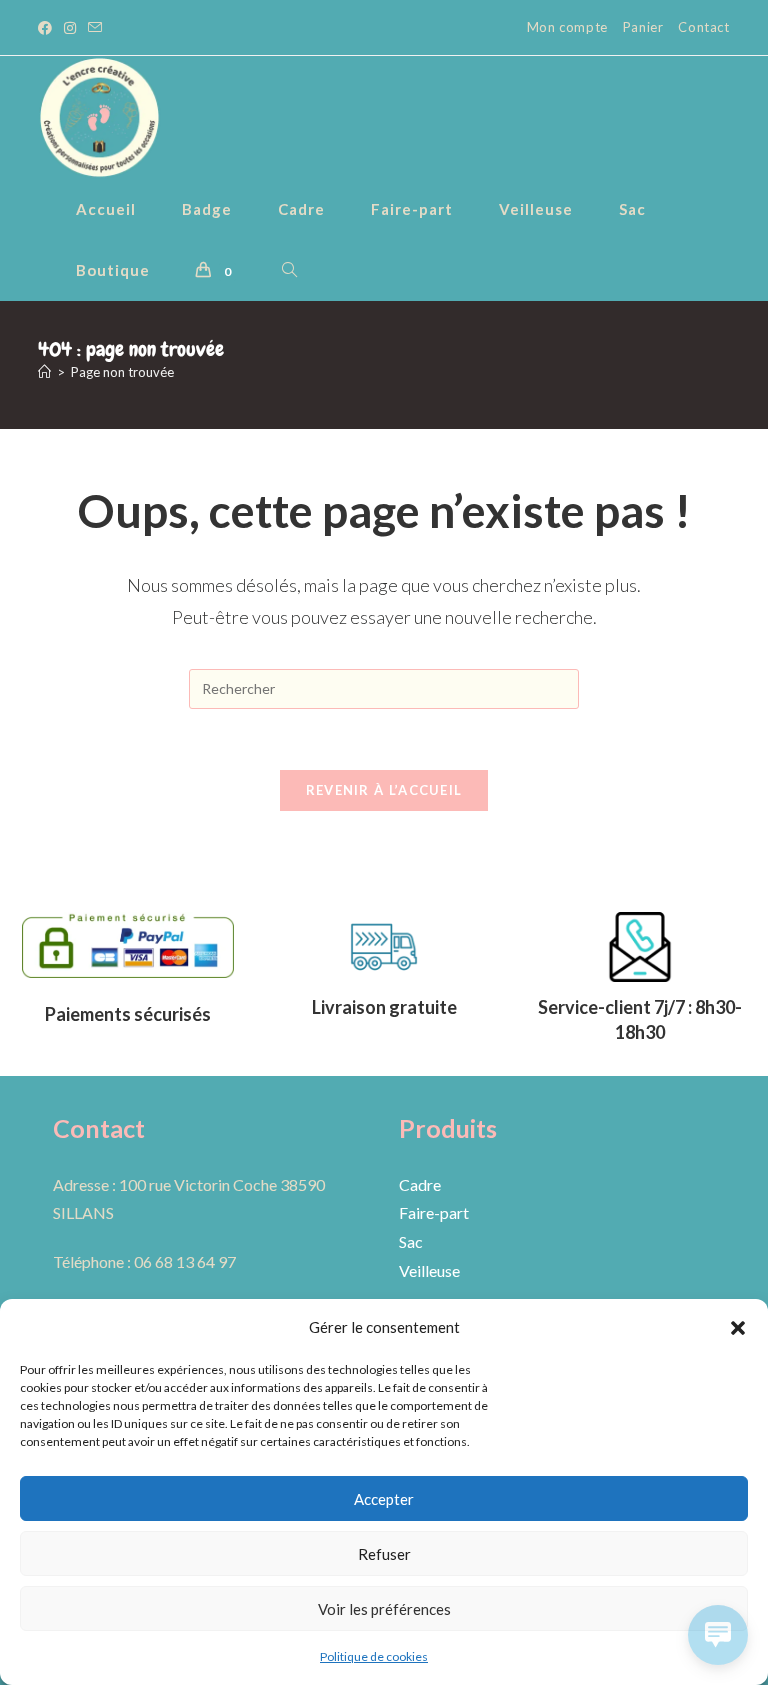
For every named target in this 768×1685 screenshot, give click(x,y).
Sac (411, 1241)
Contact (703, 27)
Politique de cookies (374, 1656)
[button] (738, 1328)
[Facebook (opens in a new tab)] (48, 28)
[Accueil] (44, 372)
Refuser (384, 1554)
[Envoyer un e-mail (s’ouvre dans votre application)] (95, 28)
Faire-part (434, 1212)
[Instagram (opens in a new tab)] (70, 28)
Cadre (420, 1184)
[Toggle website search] (289, 270)
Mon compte (567, 27)
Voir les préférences (384, 1609)
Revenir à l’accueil (384, 790)
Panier (643, 27)
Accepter (384, 1499)
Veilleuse (429, 1270)
